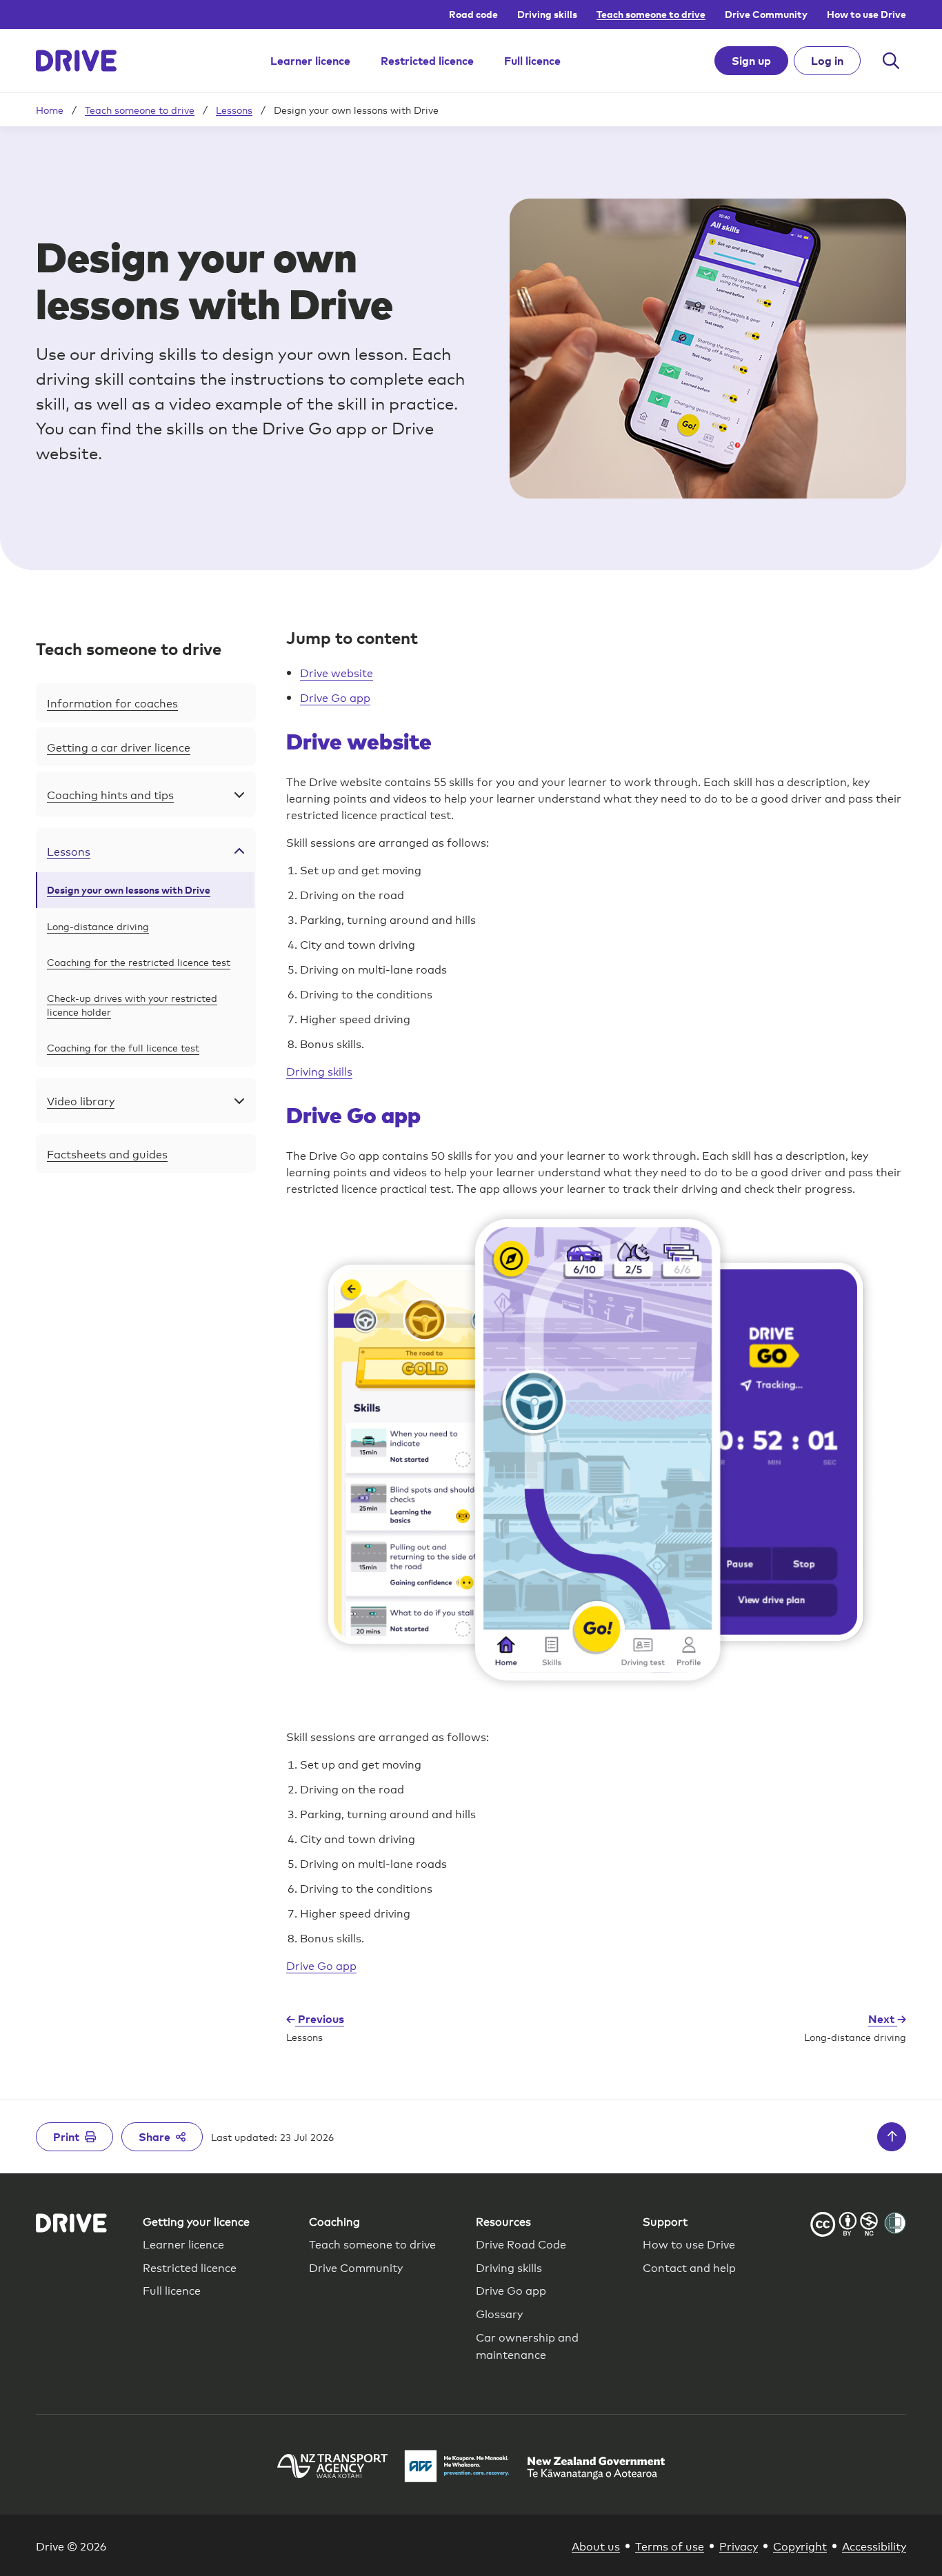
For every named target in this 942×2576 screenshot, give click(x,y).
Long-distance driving (98, 926)
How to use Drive (866, 14)
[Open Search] (891, 61)
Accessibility (874, 2545)
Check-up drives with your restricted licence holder (132, 1004)
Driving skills (547, 14)
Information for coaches (112, 702)
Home (50, 110)
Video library (81, 1100)
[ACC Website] (457, 2468)
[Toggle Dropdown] (239, 794)
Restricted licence (427, 61)
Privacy (739, 2545)
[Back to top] (892, 2137)
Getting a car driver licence (119, 746)
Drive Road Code (521, 2243)
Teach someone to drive (651, 14)
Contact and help (689, 2267)
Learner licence (310, 61)
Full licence (532, 61)
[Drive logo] (76, 61)
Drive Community (766, 14)
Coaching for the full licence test (123, 1047)
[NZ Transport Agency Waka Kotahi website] (332, 2468)
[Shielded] (895, 2223)
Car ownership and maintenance (527, 2345)
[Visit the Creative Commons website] (844, 2226)
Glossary (499, 2313)
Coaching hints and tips (110, 794)
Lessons (234, 110)
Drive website (337, 672)
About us (596, 2545)
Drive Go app (335, 697)
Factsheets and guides (107, 1153)
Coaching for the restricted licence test (139, 962)
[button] (146, 649)
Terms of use (670, 2545)
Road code (473, 14)
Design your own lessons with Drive (129, 890)
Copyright (800, 2545)
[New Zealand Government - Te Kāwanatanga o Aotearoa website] (596, 2468)
